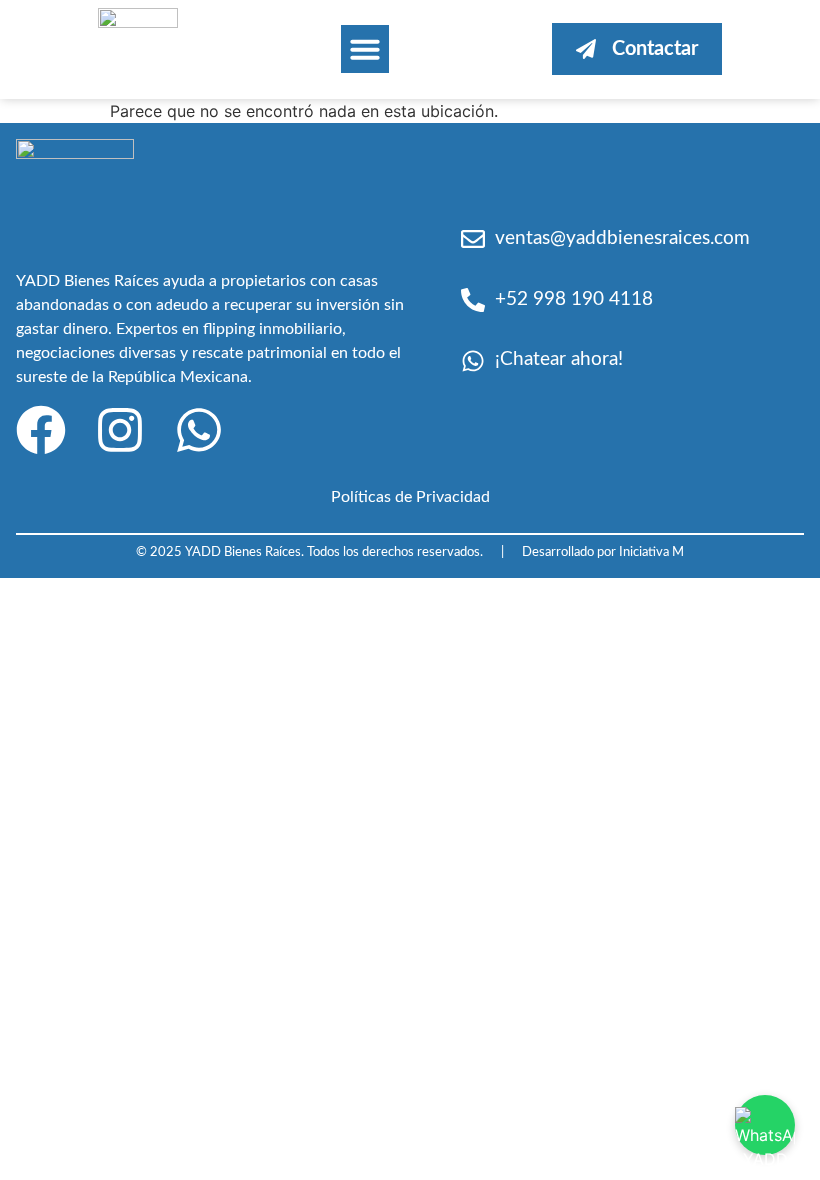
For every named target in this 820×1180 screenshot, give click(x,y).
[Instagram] (120, 430)
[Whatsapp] (199, 430)
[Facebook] (41, 430)
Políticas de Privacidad (410, 497)
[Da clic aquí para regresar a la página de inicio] (138, 22)
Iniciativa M (651, 552)
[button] (365, 49)
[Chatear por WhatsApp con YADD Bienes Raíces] (765, 1125)
